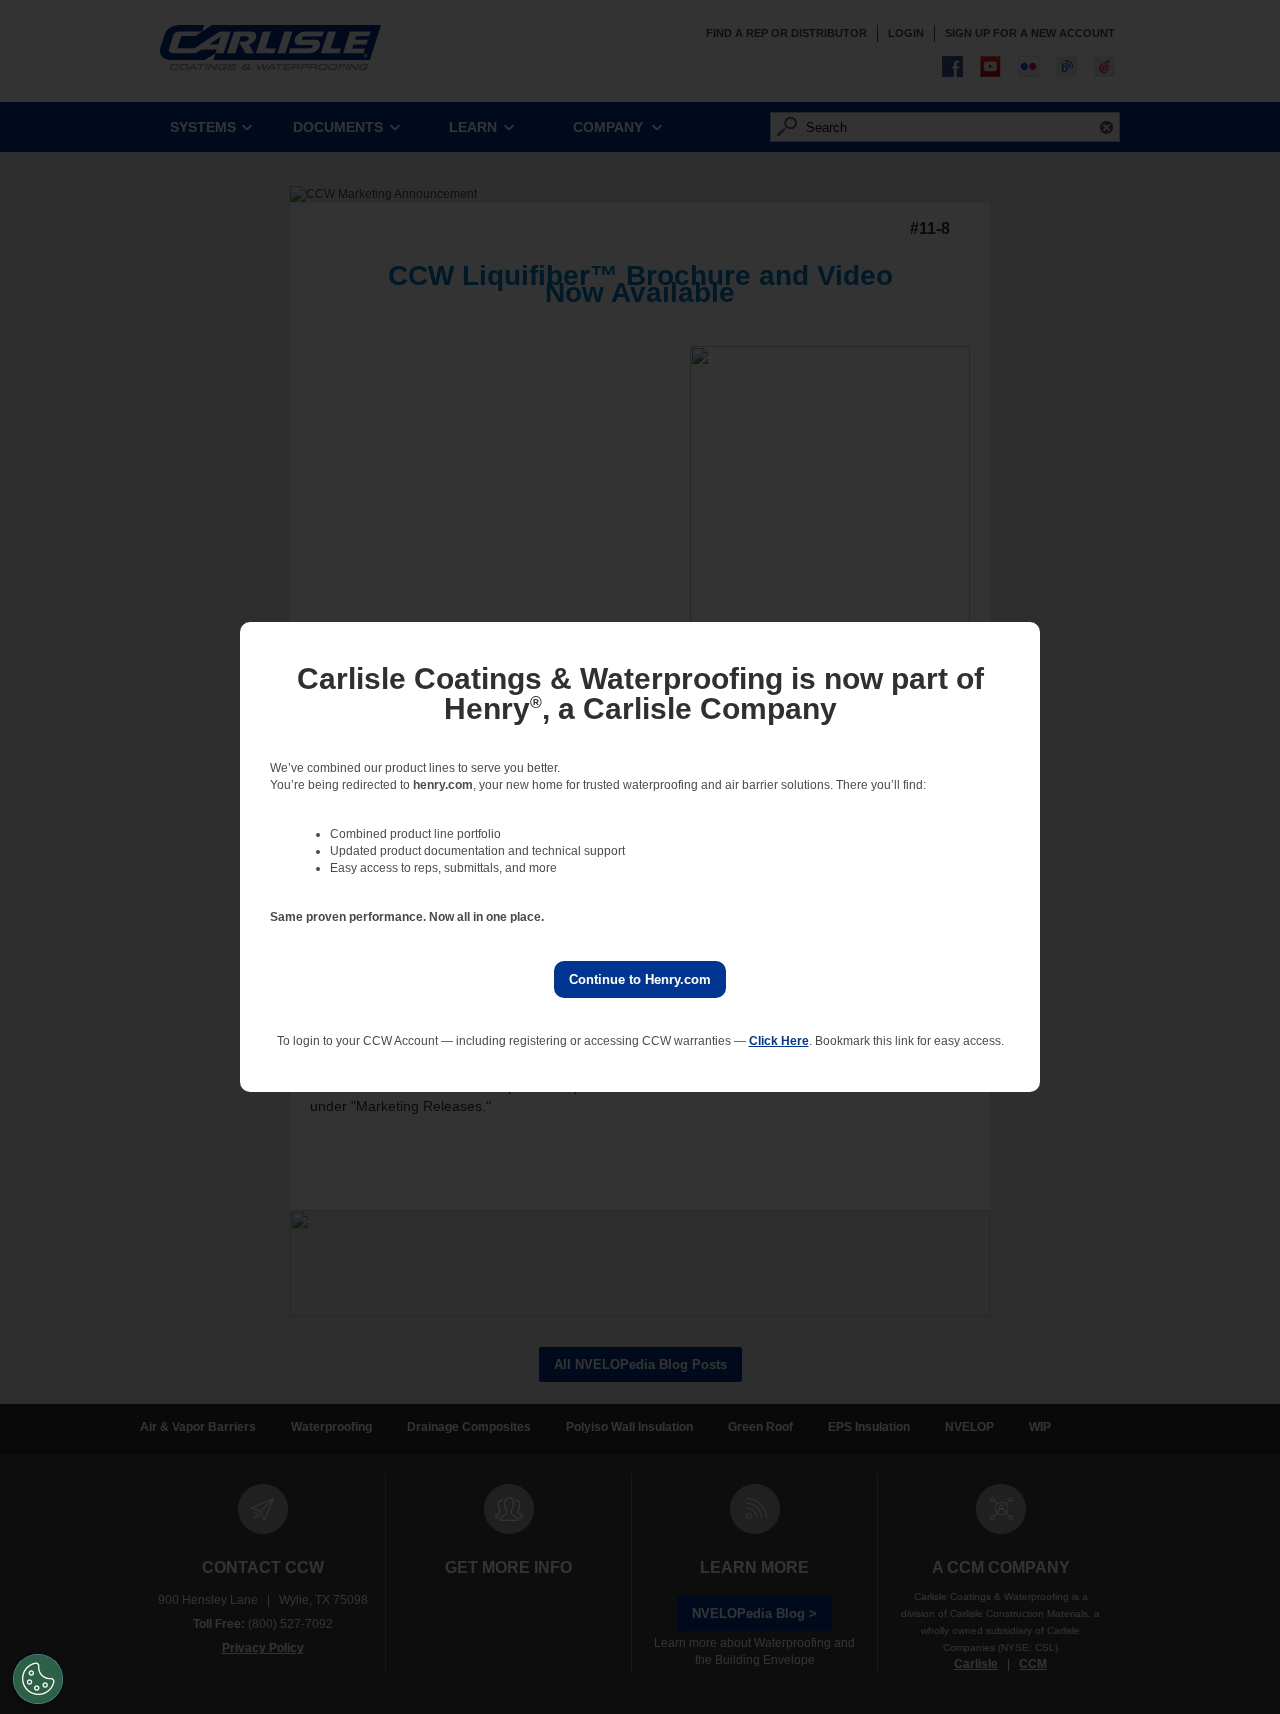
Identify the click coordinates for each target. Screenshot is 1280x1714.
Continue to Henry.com (640, 979)
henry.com (443, 785)
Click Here (779, 1041)
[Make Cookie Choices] (38, 1679)
